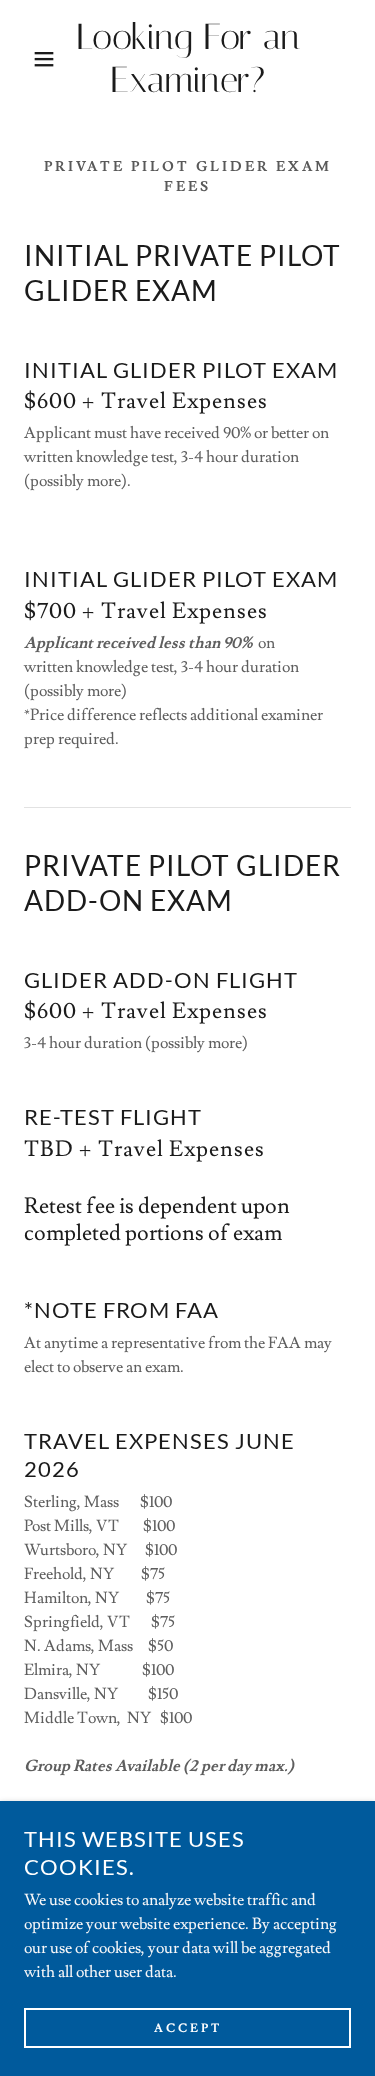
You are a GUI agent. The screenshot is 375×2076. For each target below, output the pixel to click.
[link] (187, 59)
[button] (29, 59)
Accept (188, 2028)
